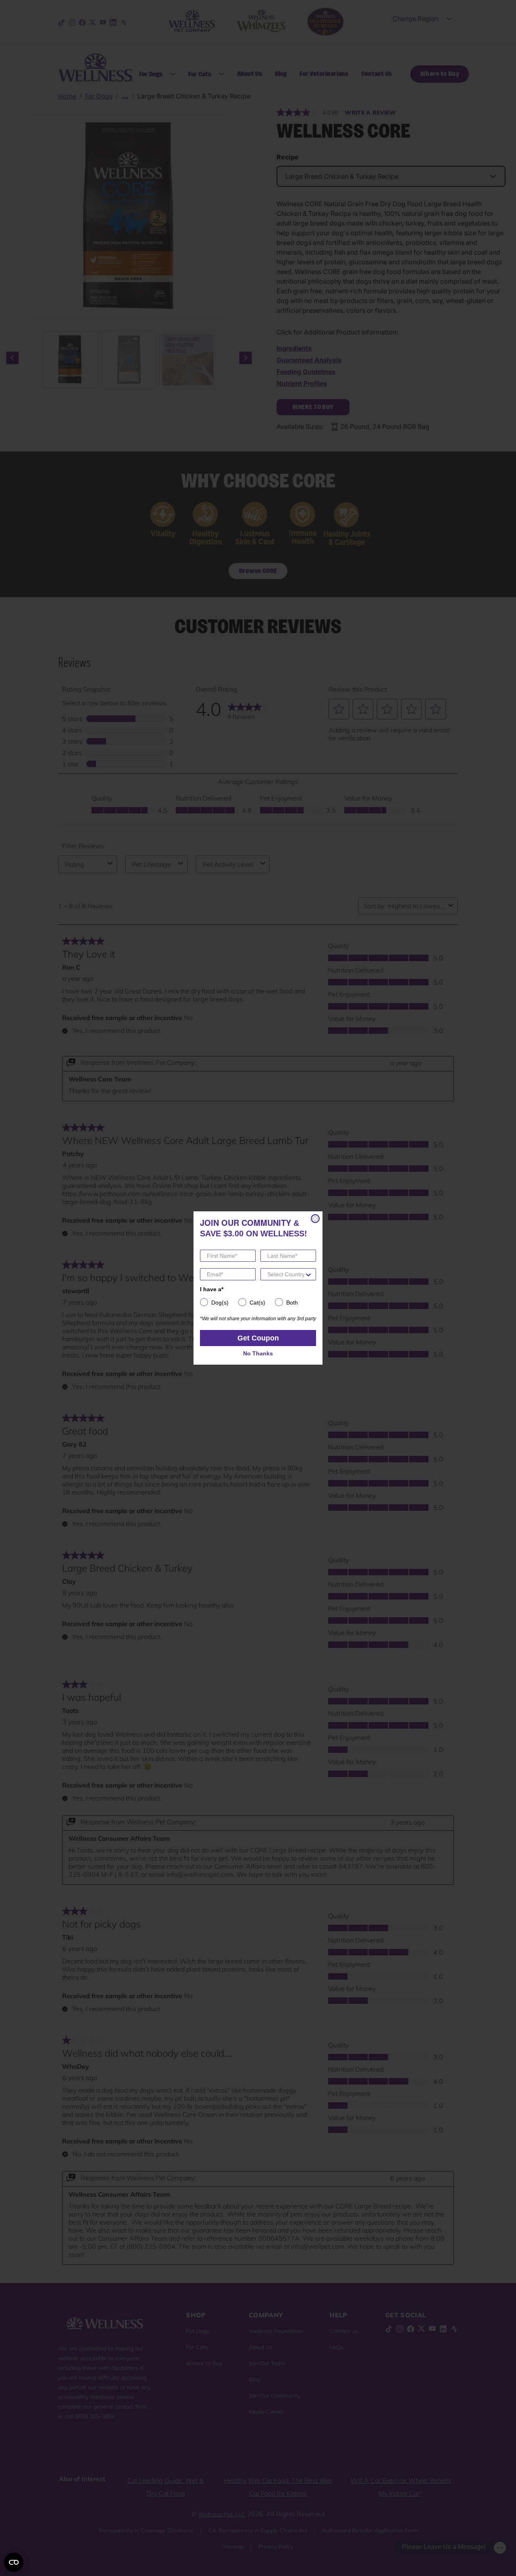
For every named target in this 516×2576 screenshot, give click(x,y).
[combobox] (286, 1274)
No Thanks (258, 1353)
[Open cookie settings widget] (14, 2562)
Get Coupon (258, 1338)
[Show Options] (308, 1274)
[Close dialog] (315, 1219)
